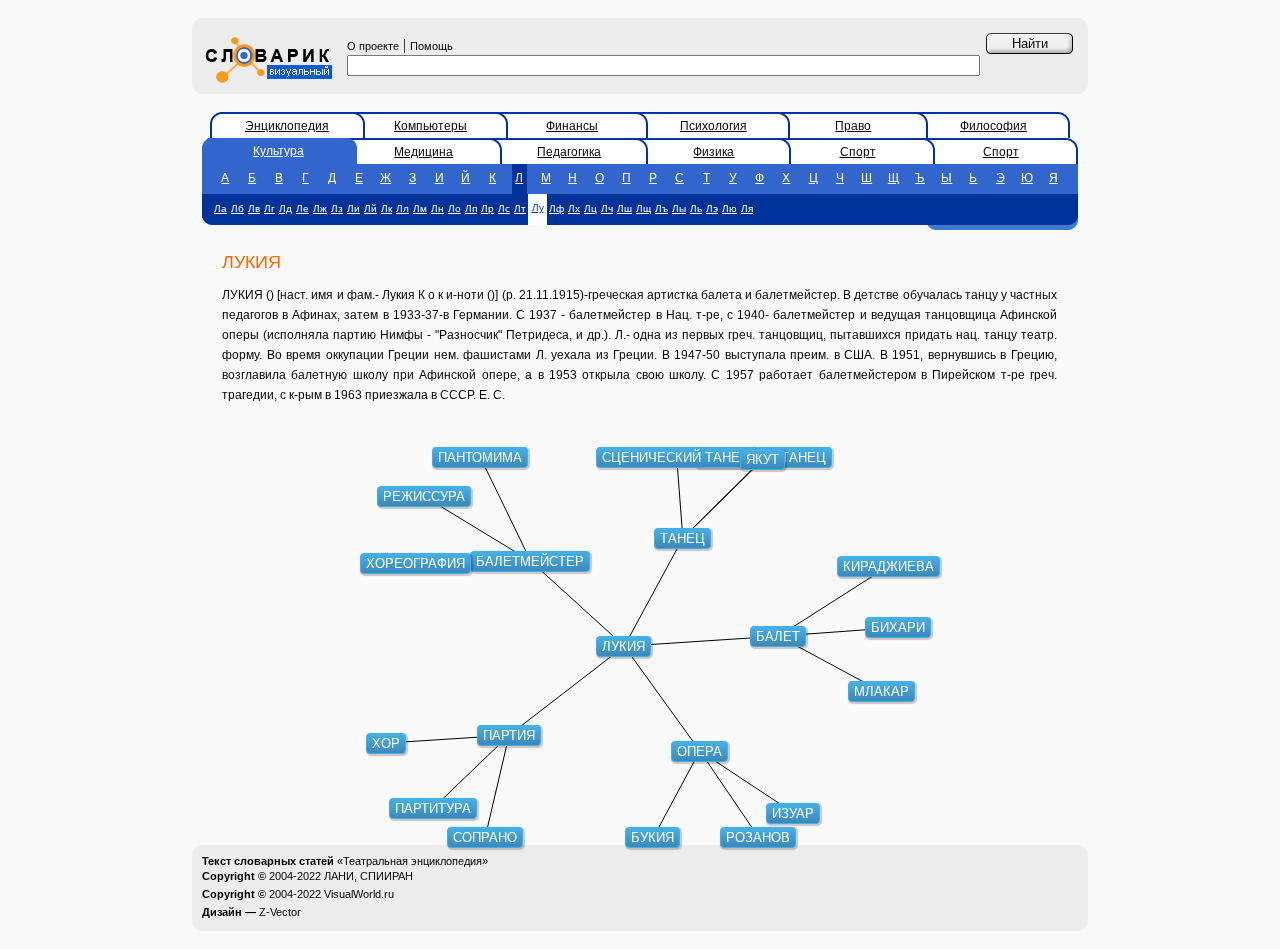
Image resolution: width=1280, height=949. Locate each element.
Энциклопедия (287, 126)
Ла (220, 208)
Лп (471, 208)
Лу (538, 207)
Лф (556, 208)
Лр (487, 208)
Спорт (858, 152)
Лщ (643, 208)
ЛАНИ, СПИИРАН (368, 876)
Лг (269, 208)
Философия (993, 126)
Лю (729, 208)
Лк (386, 208)
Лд (285, 208)
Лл (402, 208)
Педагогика (569, 152)
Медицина (423, 152)
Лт (520, 208)
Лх (574, 208)
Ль (696, 208)
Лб (237, 208)
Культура (278, 151)
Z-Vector (280, 912)
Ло (454, 208)
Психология (713, 126)
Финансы (572, 126)
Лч (607, 208)
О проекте (373, 46)
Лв (254, 208)
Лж (320, 208)
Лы (679, 208)
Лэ (712, 208)
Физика (713, 152)
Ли (353, 208)
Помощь (431, 46)
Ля (747, 208)
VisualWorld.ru (359, 894)
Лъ (661, 208)
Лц (590, 208)
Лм (420, 208)
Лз (337, 208)
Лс (504, 208)
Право (853, 126)
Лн (437, 208)
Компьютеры (430, 126)
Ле (302, 208)
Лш (624, 208)
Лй (370, 208)
